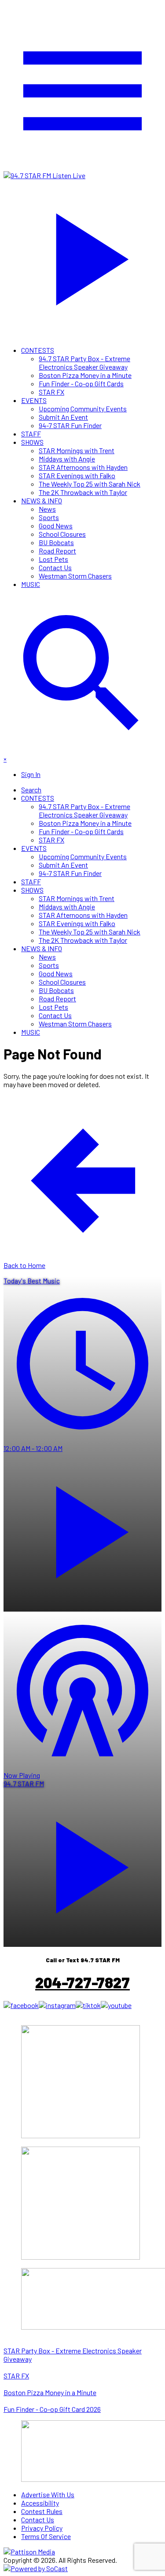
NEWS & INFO (42, 500)
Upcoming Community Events (83, 409)
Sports (49, 517)
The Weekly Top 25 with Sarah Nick (90, 484)
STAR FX (51, 392)
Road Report (57, 551)
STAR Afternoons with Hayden (83, 467)
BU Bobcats (56, 542)
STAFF (31, 434)
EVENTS (34, 400)
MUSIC (31, 584)
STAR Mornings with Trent (77, 450)
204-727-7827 (82, 1982)
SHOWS (32, 442)
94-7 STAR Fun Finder (70, 425)
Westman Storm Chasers (75, 576)
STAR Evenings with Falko (77, 475)
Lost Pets (53, 559)
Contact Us (55, 567)
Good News (56, 526)
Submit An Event (63, 417)
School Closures (62, 534)
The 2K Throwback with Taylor (83, 492)
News (47, 509)
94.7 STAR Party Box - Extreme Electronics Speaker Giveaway (84, 363)
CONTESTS (38, 350)
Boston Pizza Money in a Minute (85, 375)
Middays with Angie (67, 459)
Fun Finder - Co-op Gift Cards (81, 383)
